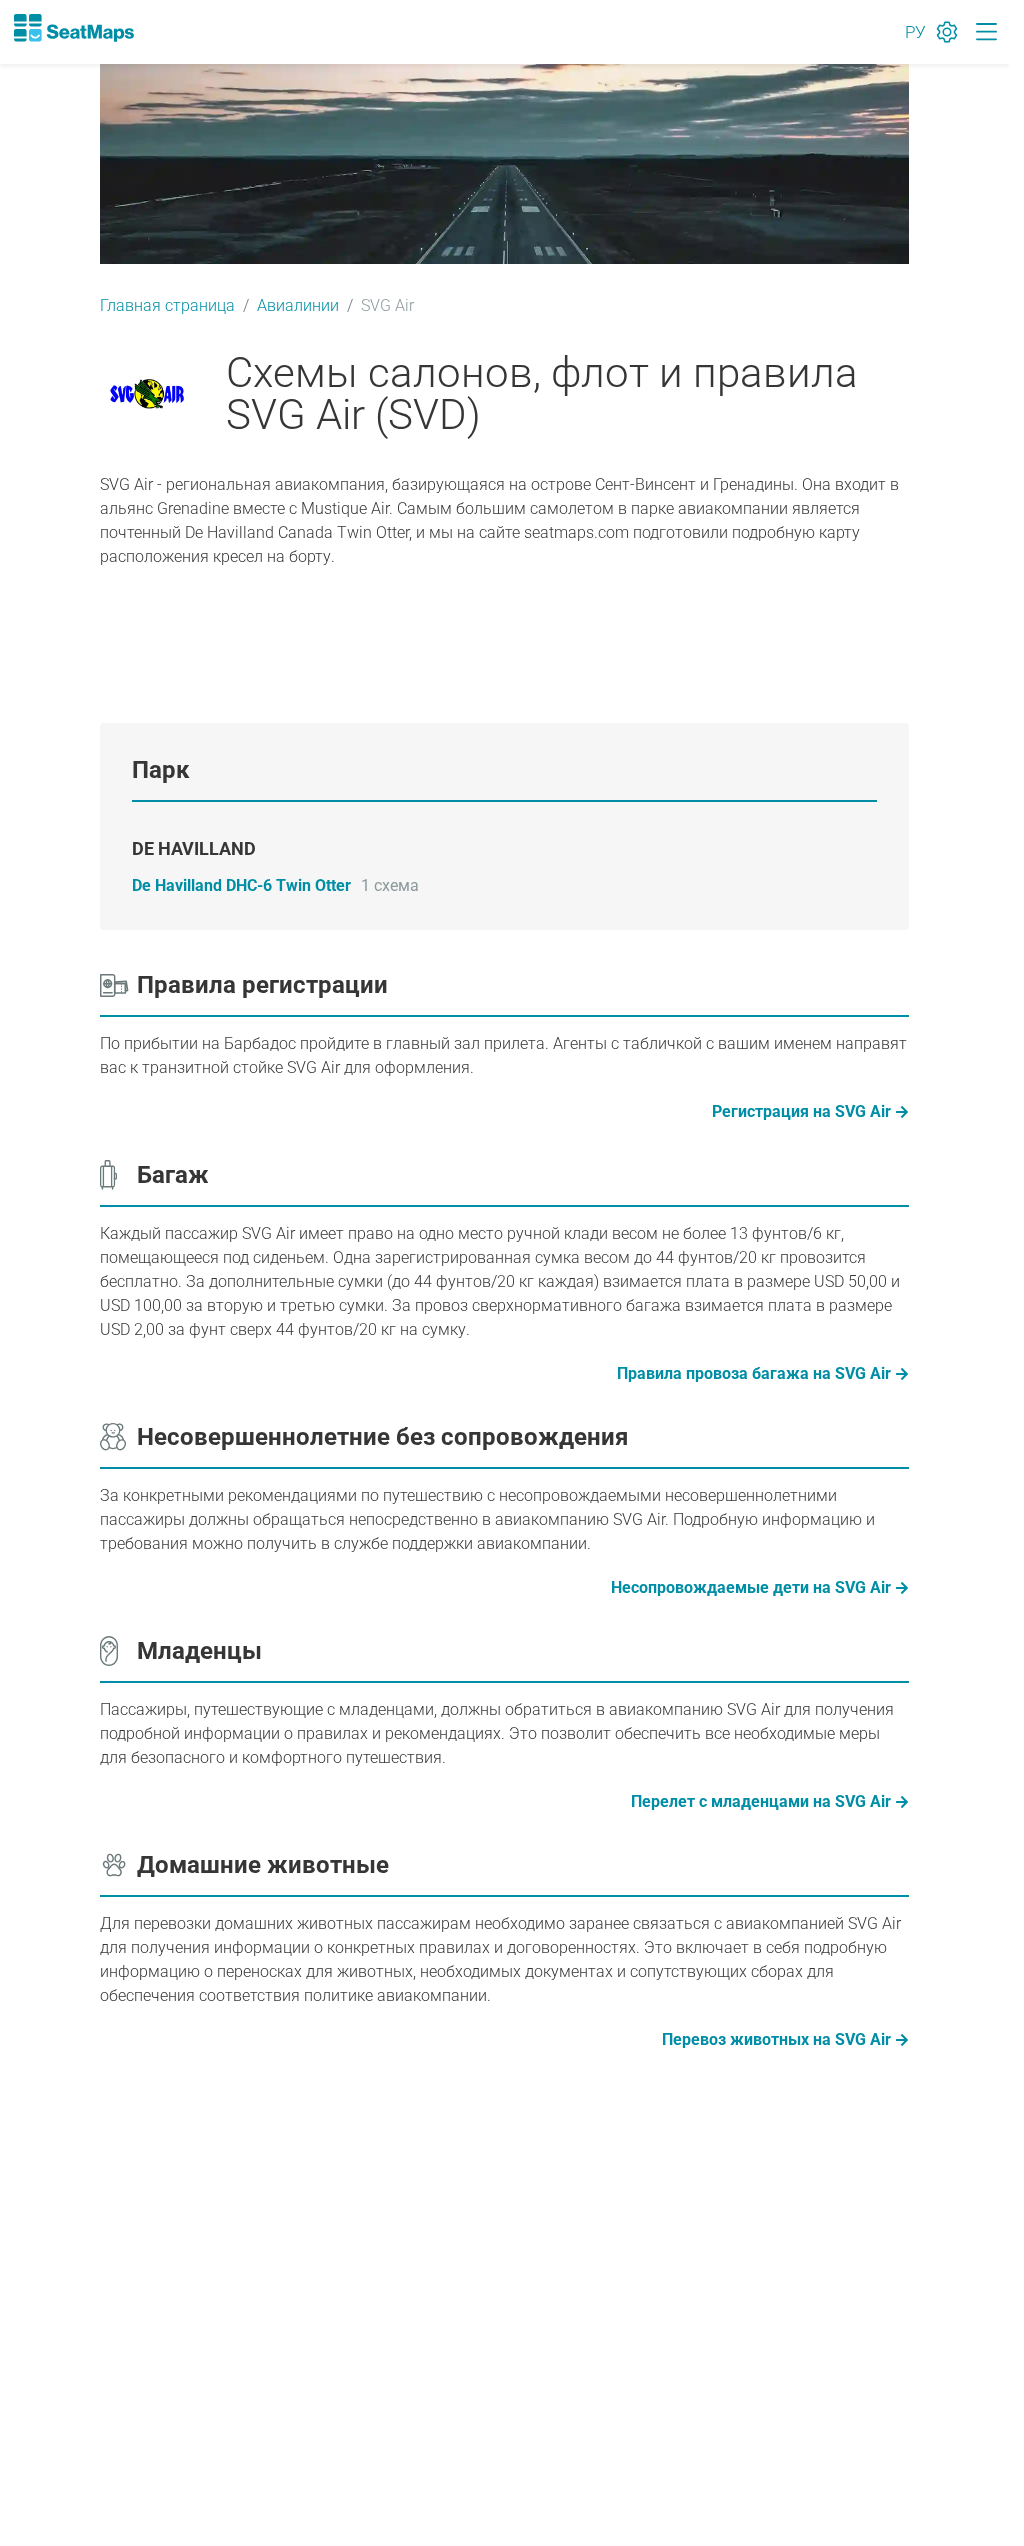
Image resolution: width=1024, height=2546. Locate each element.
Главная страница (167, 305)
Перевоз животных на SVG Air (776, 2039)
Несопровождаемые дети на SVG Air (751, 1587)
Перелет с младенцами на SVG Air (761, 1801)
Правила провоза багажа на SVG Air (754, 1373)
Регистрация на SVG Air (801, 1111)
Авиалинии (298, 305)
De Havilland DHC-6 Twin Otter (241, 885)
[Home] (73, 28)
